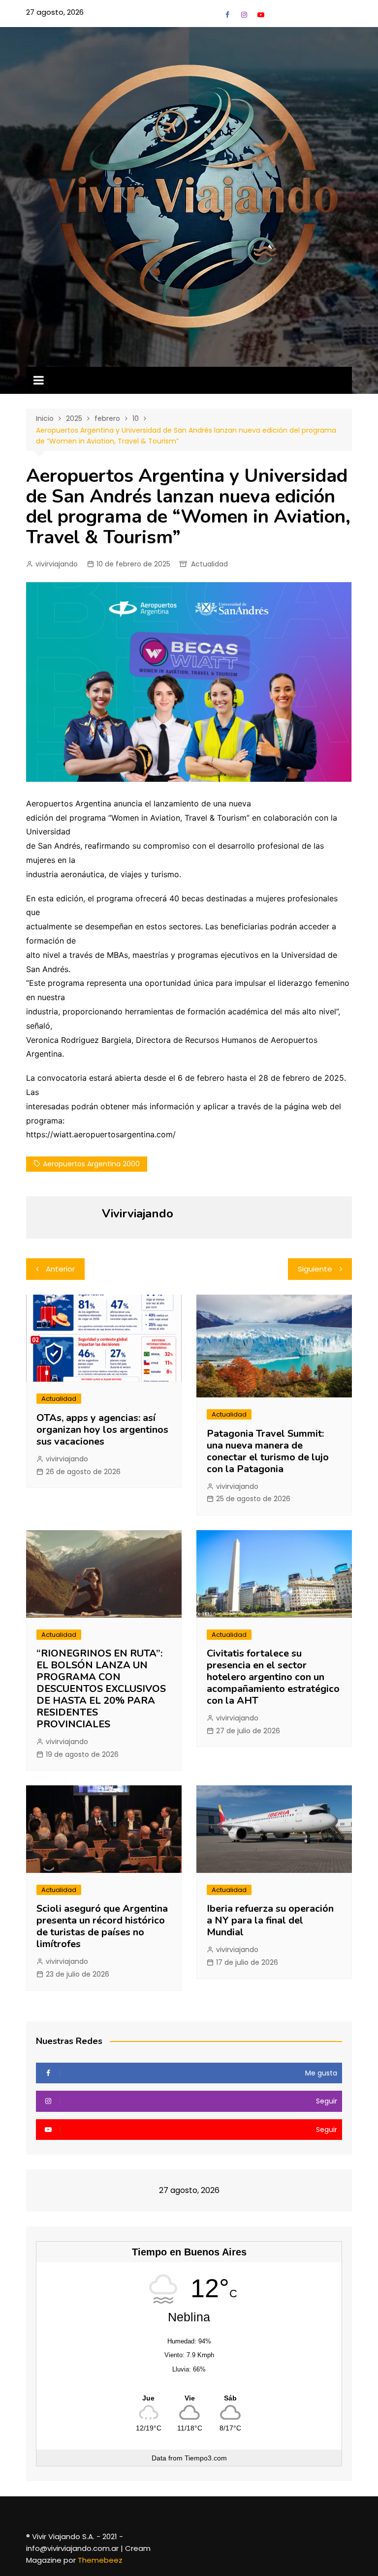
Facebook (227, 15)
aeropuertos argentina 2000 (91, 1164)
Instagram (244, 15)
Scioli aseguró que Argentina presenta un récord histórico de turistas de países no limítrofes (102, 1926)
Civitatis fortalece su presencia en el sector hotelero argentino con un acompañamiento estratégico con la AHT (273, 1677)
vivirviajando (57, 564)
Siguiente (315, 1269)
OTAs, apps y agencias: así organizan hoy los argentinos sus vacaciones (102, 1430)
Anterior (60, 1269)
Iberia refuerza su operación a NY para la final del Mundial (270, 1920)
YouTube (261, 15)
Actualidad (209, 564)
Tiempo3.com (206, 2458)
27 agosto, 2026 (55, 12)
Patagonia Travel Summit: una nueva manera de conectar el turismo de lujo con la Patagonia (268, 1451)
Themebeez (100, 2560)
